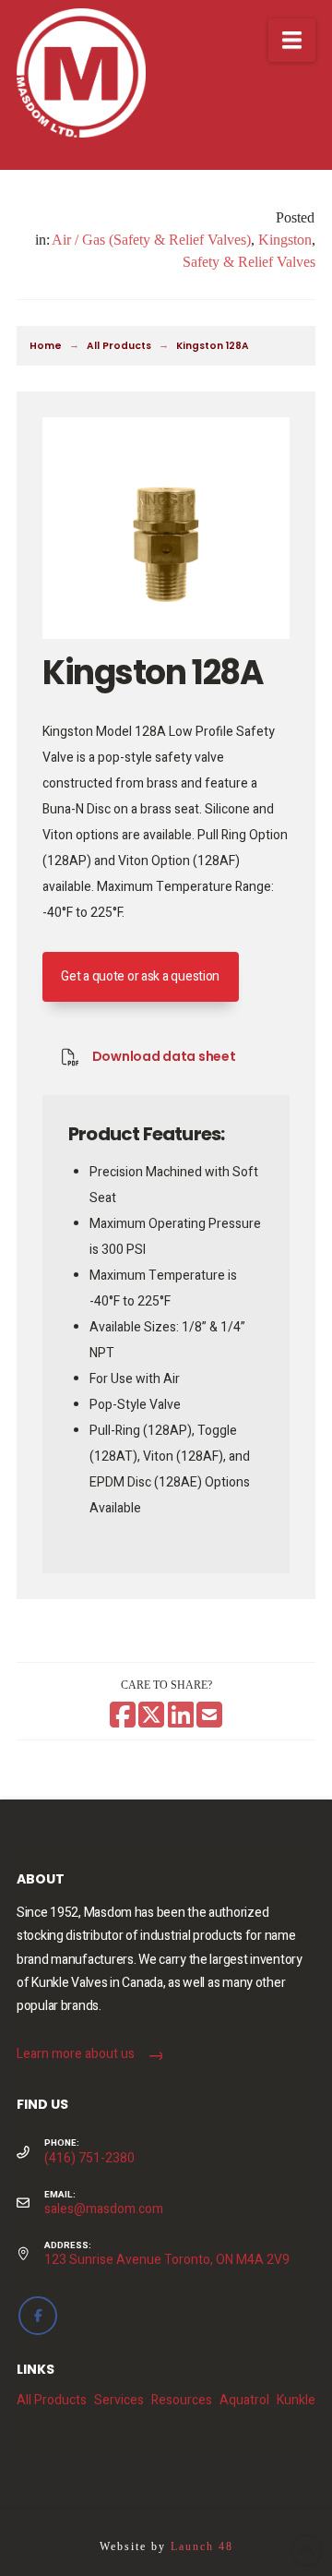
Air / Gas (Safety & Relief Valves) (151, 240)
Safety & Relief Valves (249, 262)
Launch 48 (202, 2546)
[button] (292, 40)
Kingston (285, 240)
